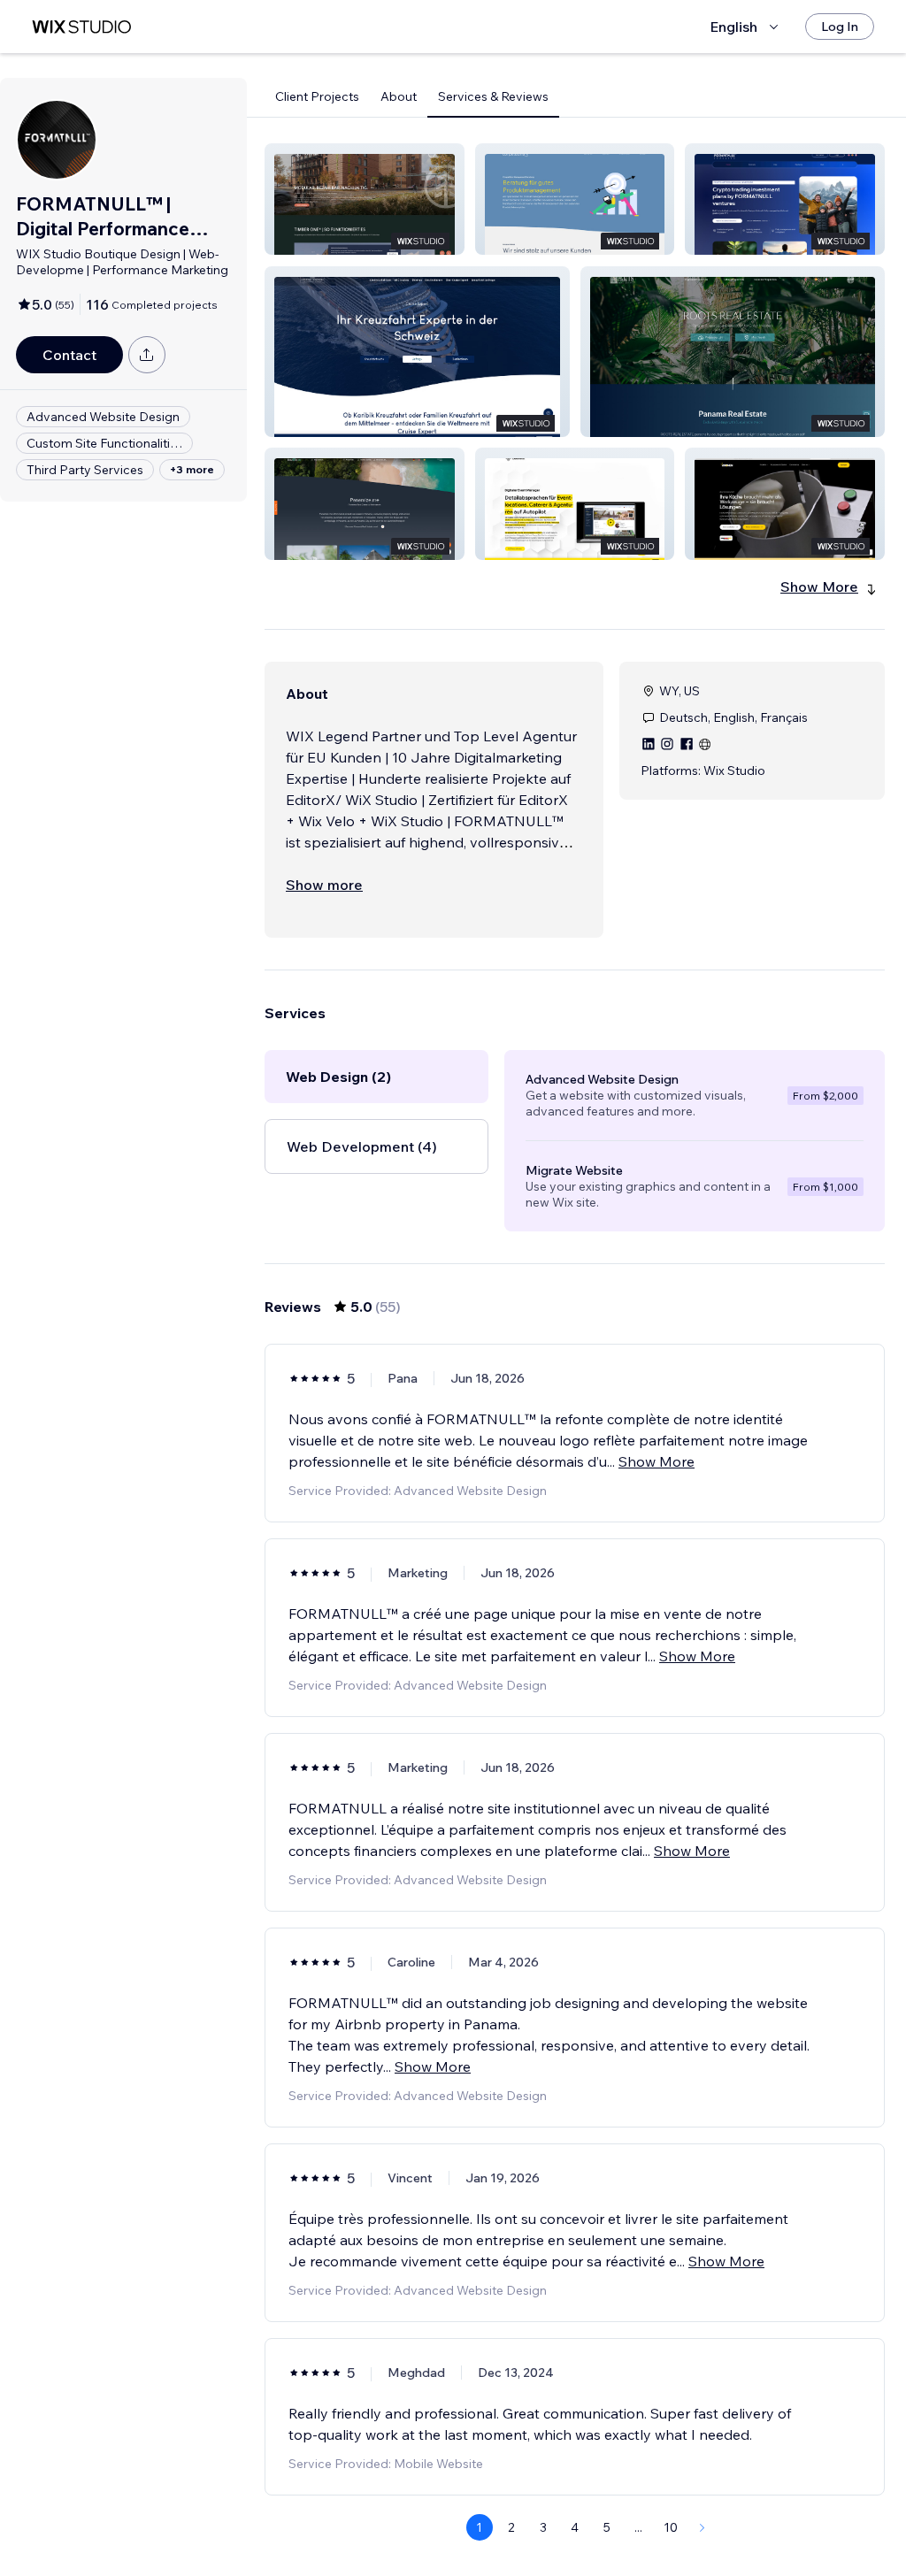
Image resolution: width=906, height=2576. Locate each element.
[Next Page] (703, 2527)
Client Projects (317, 96)
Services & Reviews (493, 96)
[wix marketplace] (81, 27)
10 (671, 2527)
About (399, 96)
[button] (365, 199)
